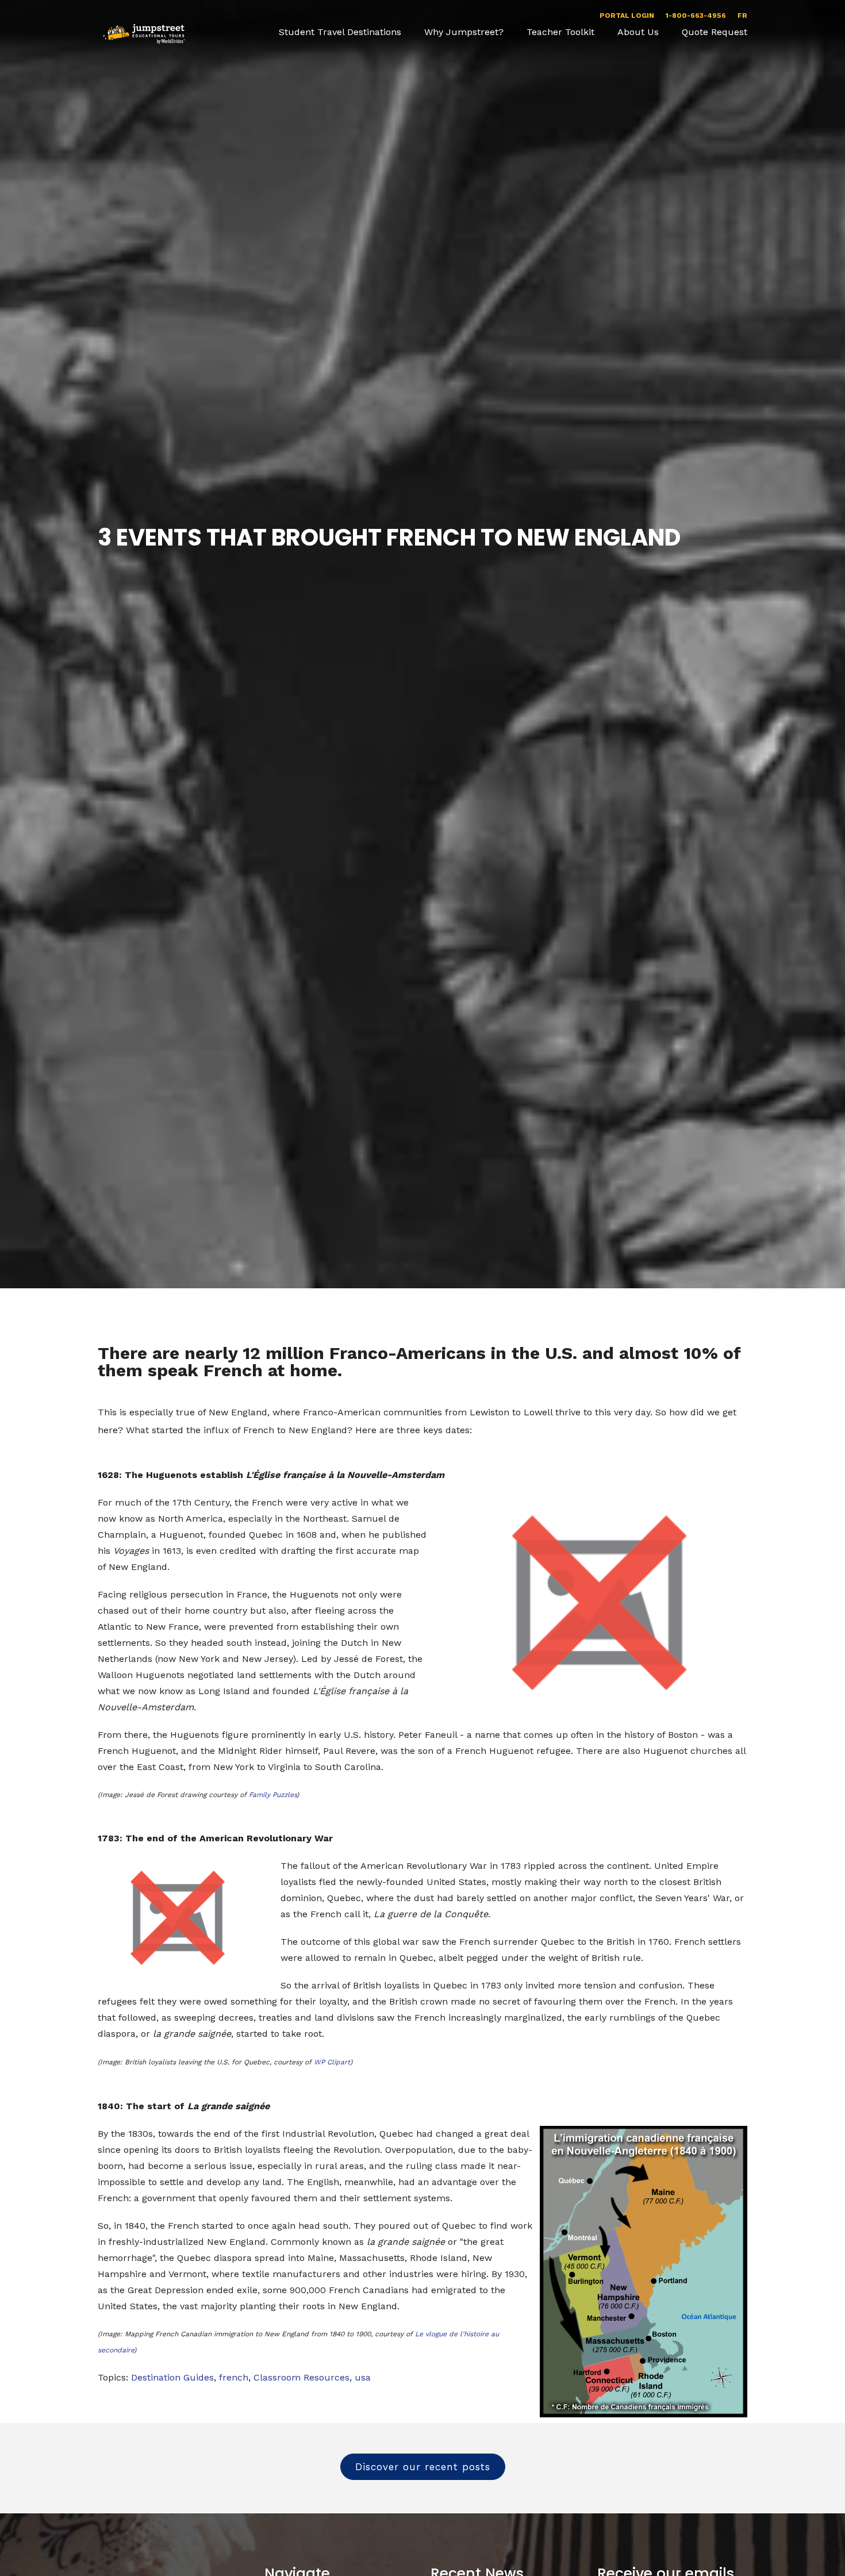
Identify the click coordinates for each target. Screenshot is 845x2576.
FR (742, 16)
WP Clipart (332, 2062)
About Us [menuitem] (638, 32)
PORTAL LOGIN (627, 16)
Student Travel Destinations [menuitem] (340, 32)
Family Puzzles (273, 1795)
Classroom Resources (301, 2377)
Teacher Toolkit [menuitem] (560, 32)
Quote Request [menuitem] (715, 32)
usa (363, 2377)
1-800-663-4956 (696, 16)
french (234, 2377)
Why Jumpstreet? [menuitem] (464, 32)
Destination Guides (172, 2377)
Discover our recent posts (423, 2467)
